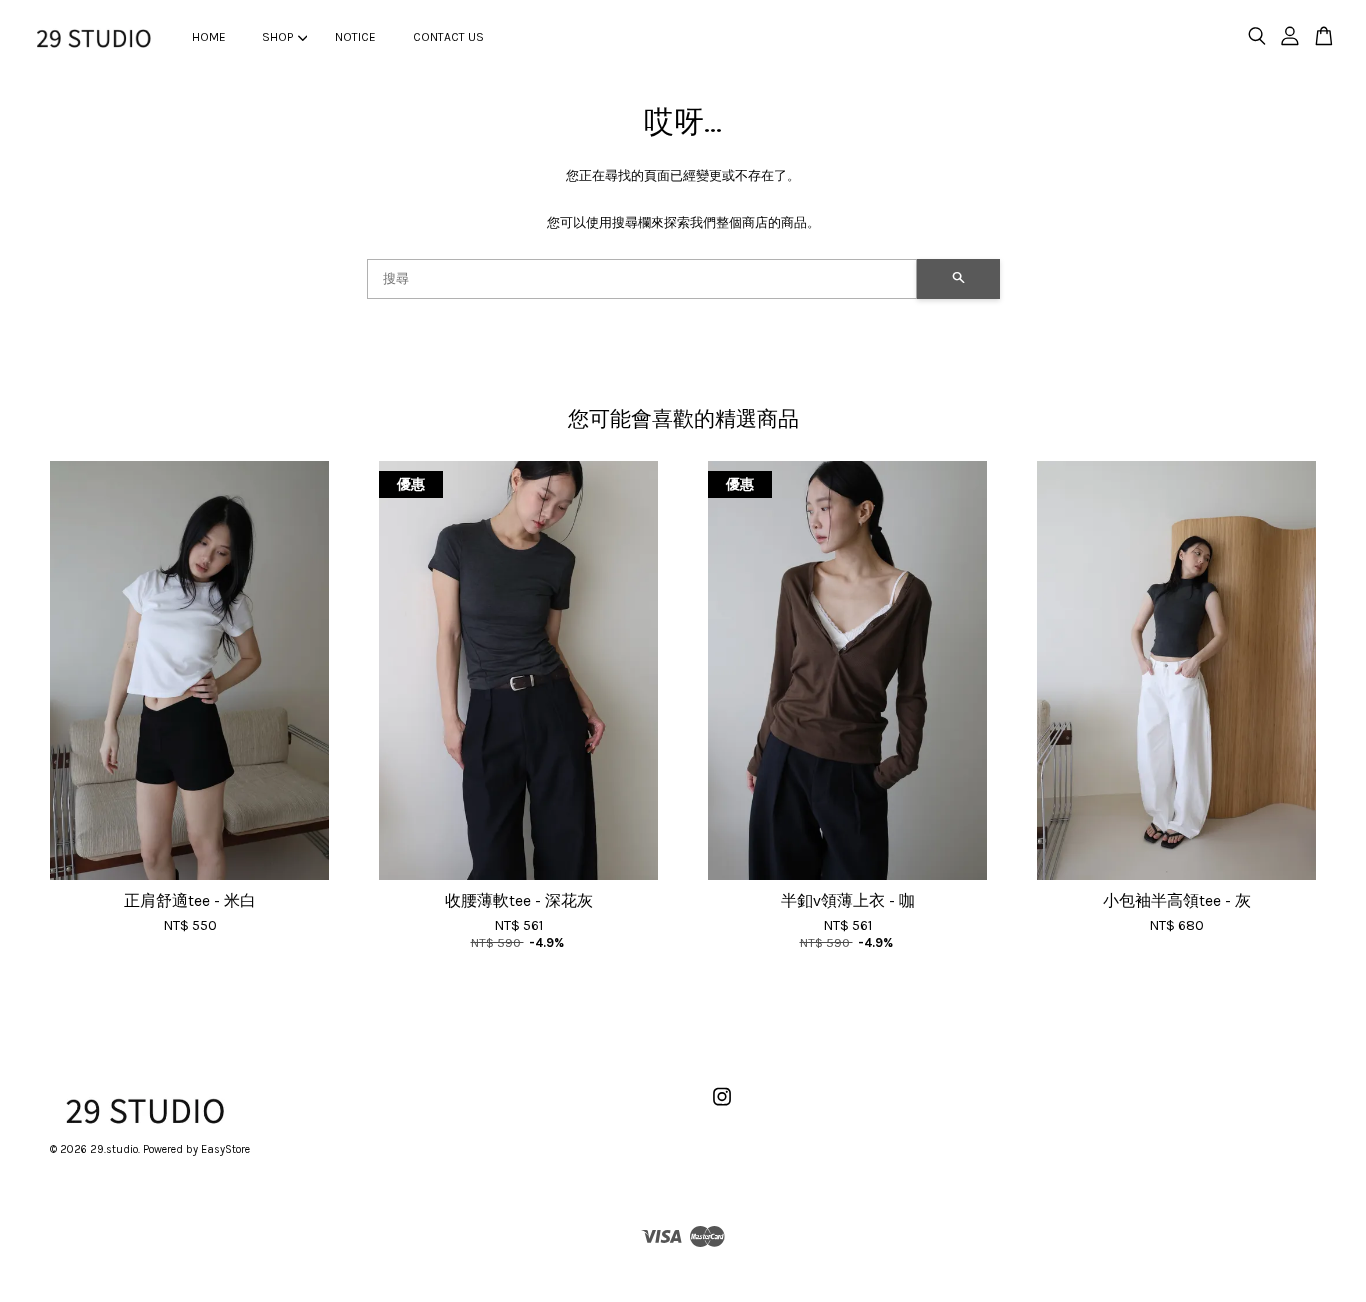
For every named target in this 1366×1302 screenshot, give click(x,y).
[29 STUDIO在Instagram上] (722, 1107)
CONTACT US (448, 37)
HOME (209, 37)
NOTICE (355, 37)
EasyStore (225, 1149)
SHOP (277, 37)
